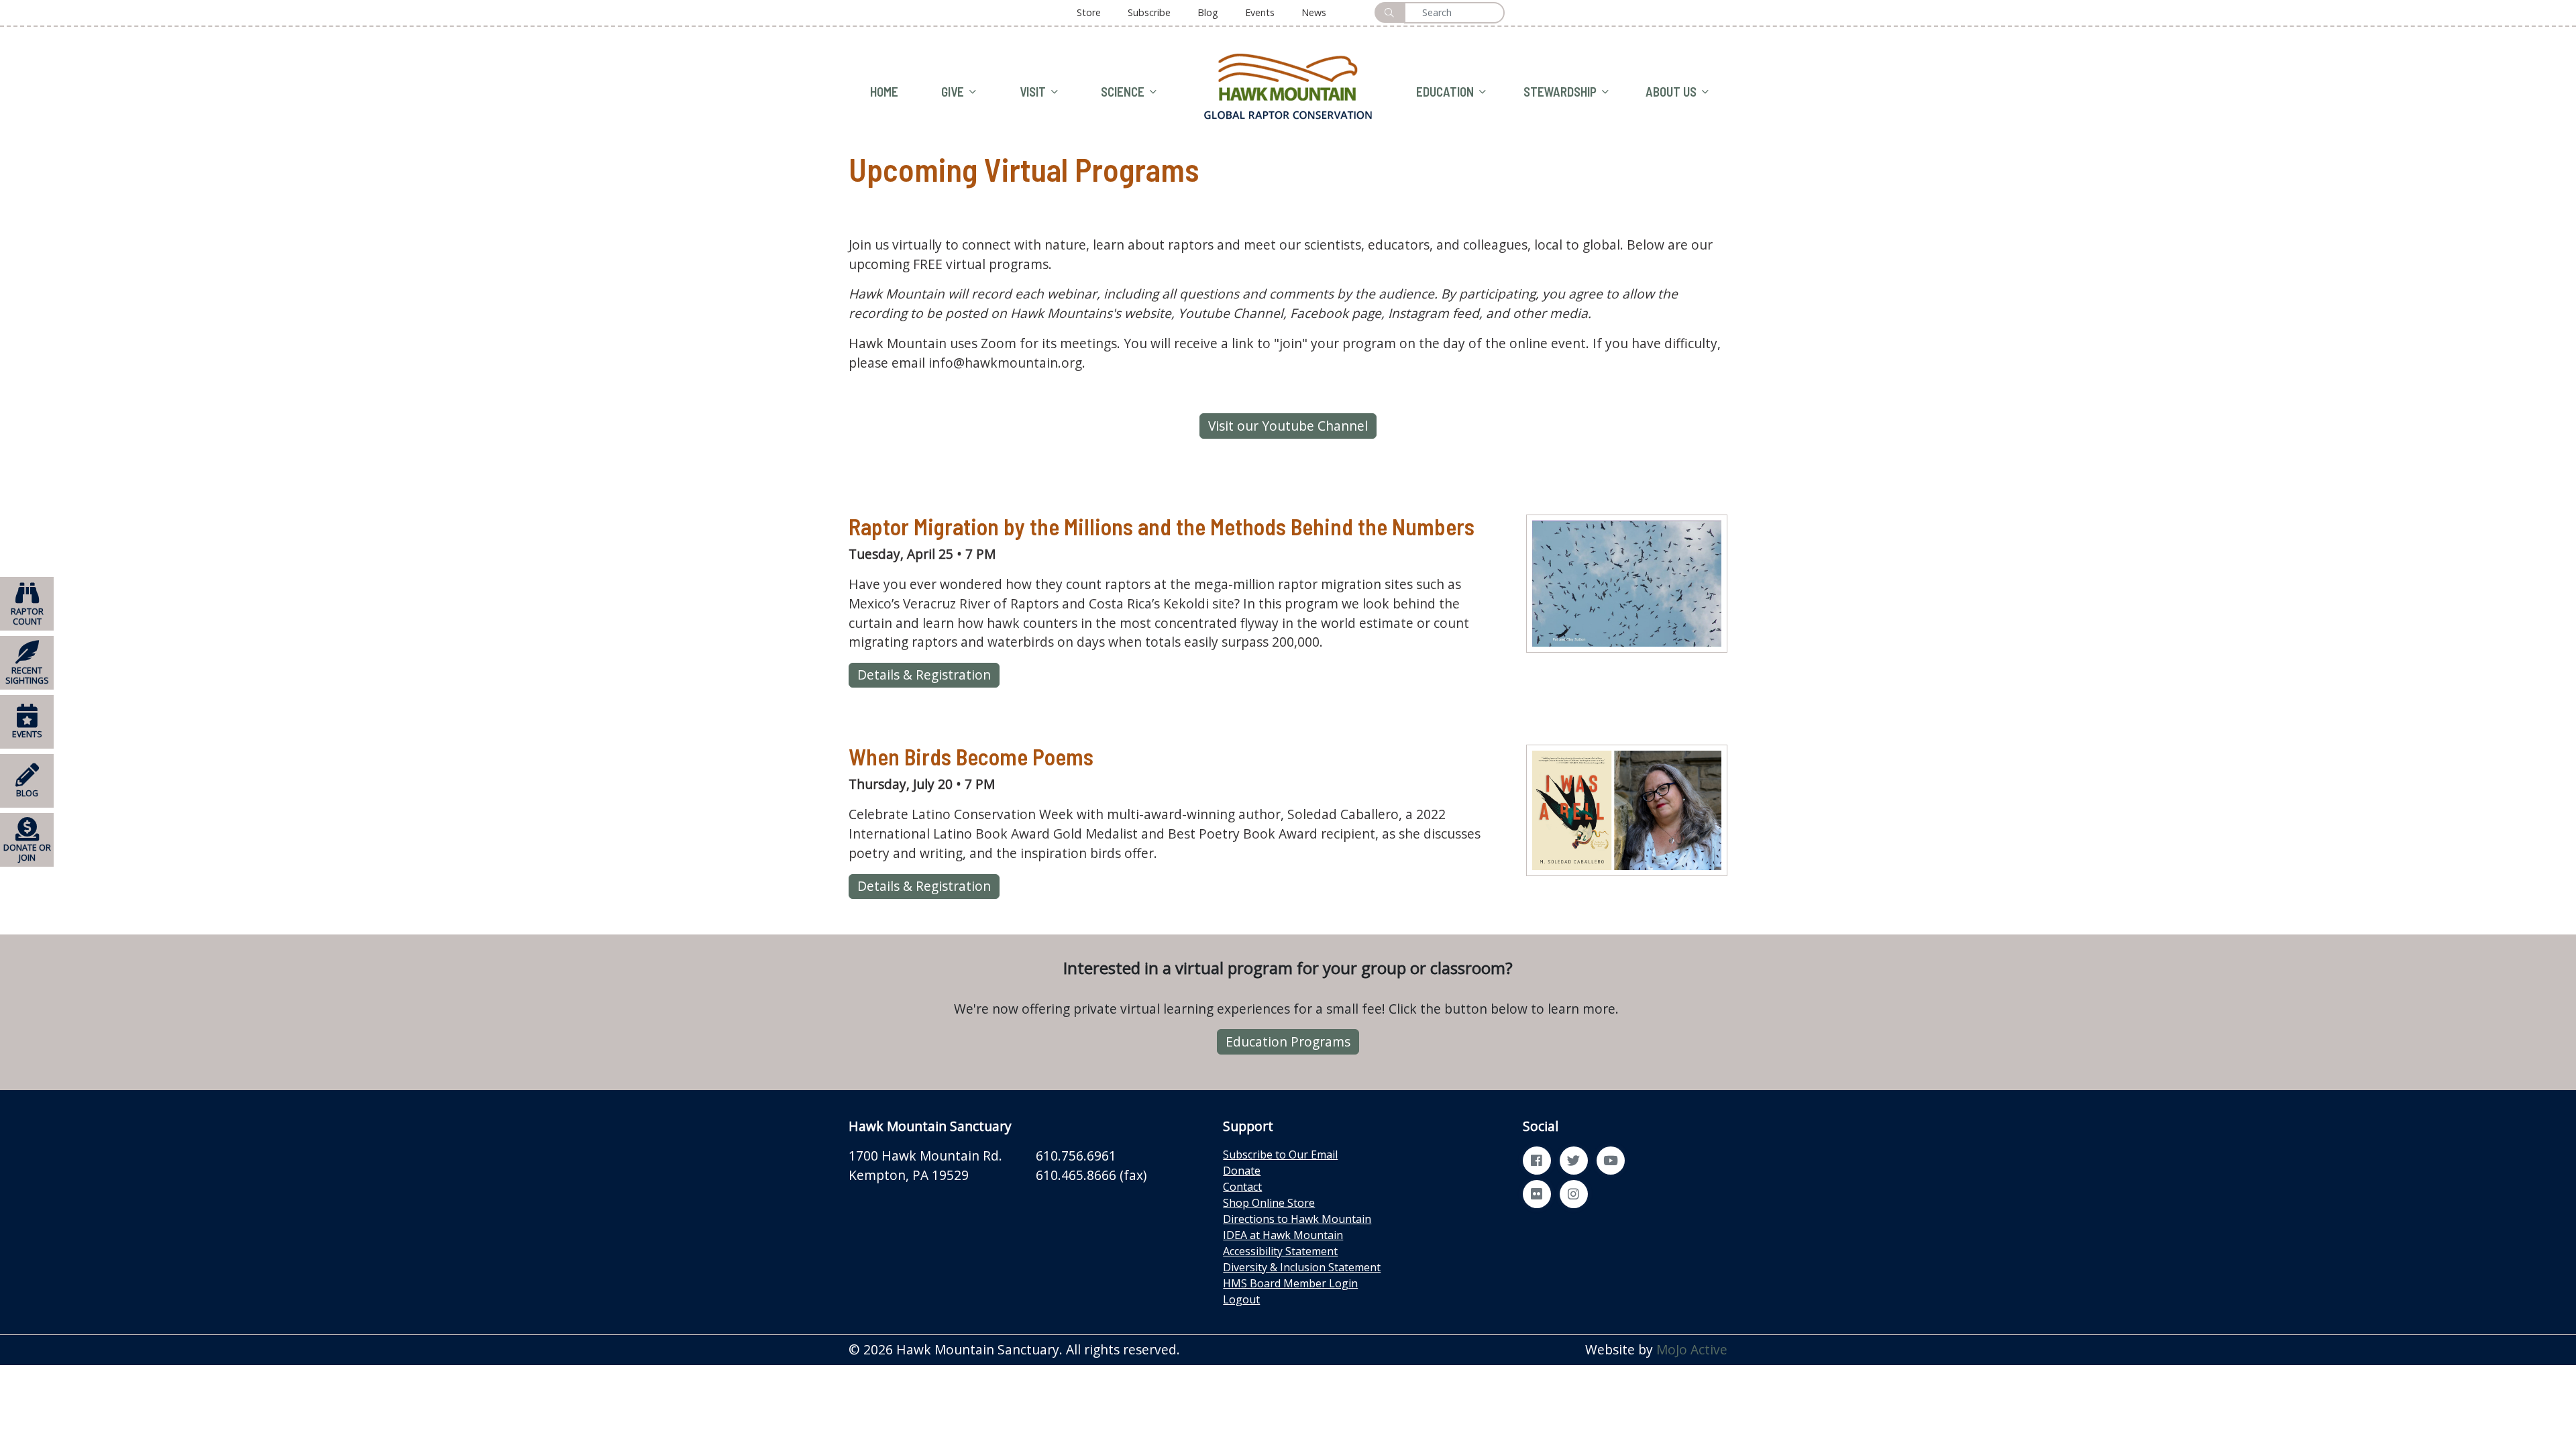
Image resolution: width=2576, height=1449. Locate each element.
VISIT (1033, 92)
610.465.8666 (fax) (1091, 1175)
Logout (1241, 1299)
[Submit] (1389, 12)
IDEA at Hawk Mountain (1283, 1235)
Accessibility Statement (1280, 1251)
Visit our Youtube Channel (1288, 426)
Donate (1242, 1171)
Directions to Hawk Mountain (1297, 1219)
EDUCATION (1445, 92)
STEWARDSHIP (1560, 92)
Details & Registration (924, 675)
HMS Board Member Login (1290, 1283)
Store (1089, 12)
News (1314, 12)
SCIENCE (1123, 92)
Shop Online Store (1269, 1203)
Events (1260, 12)
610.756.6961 (1076, 1156)
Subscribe (1149, 12)
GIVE (953, 92)
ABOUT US (1671, 92)
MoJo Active (1692, 1349)
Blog (1208, 12)
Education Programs (1288, 1041)
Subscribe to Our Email (1280, 1155)
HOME (884, 92)
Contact (1242, 1187)
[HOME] (1288, 85)
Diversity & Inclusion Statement (1302, 1267)
